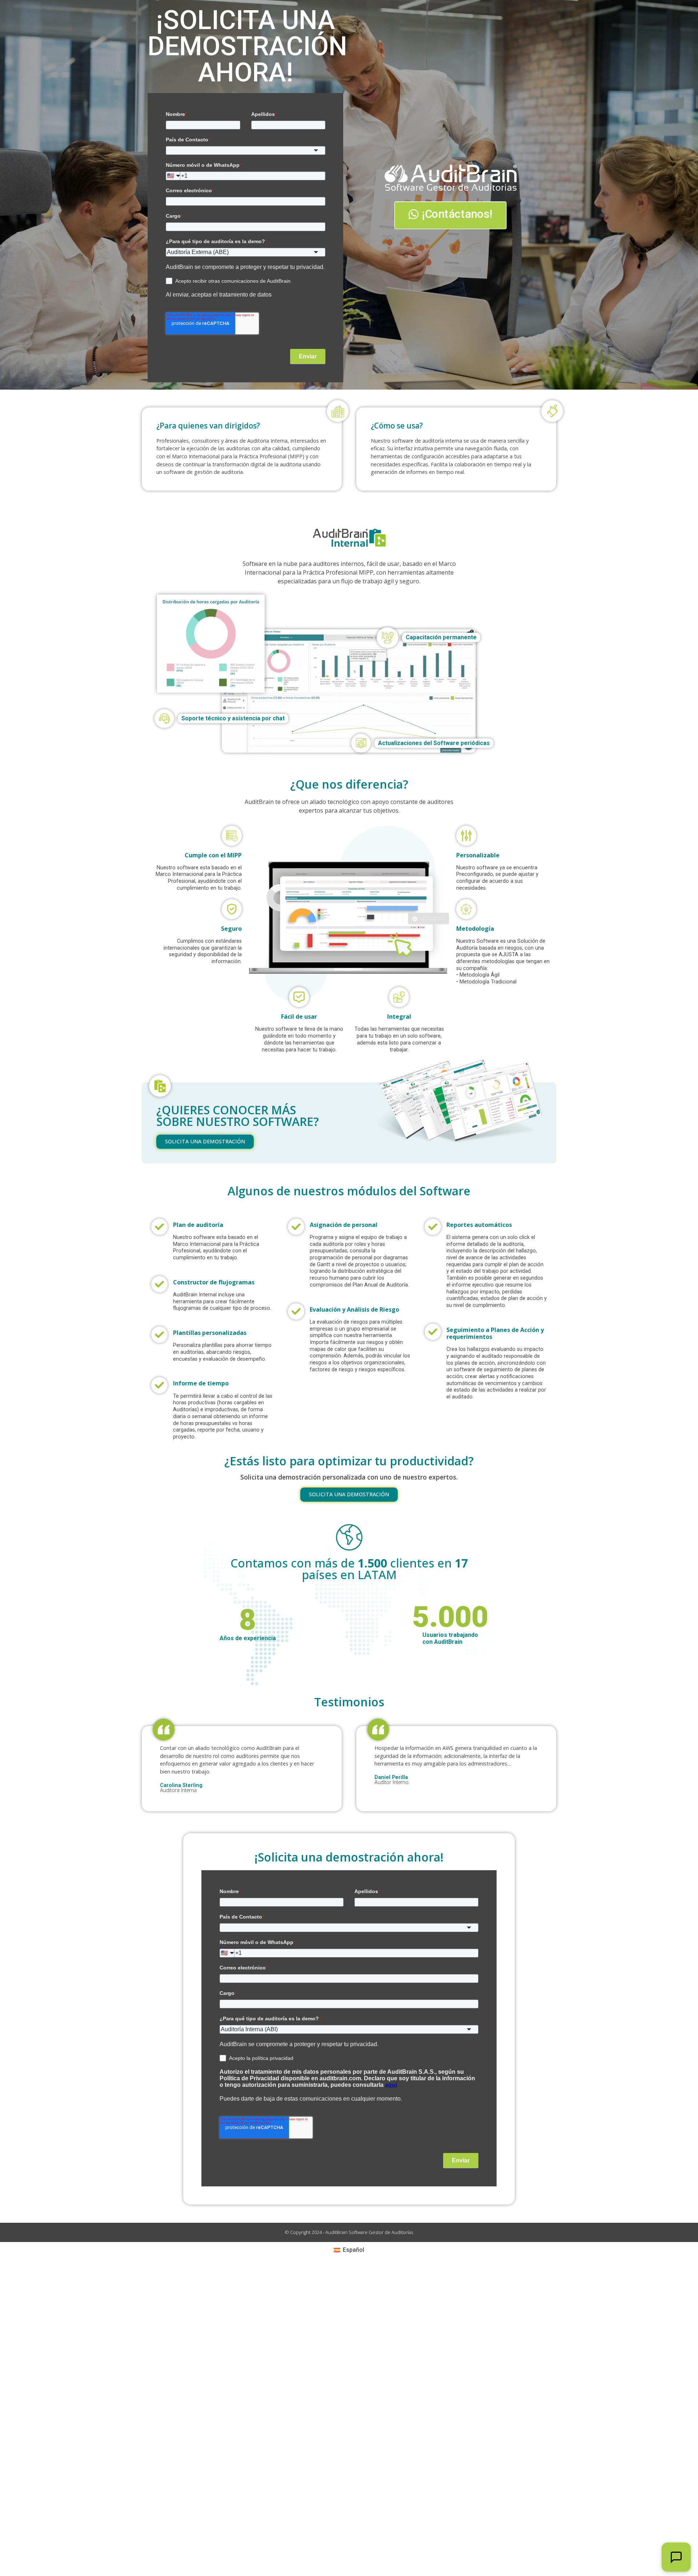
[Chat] (676, 2557)
